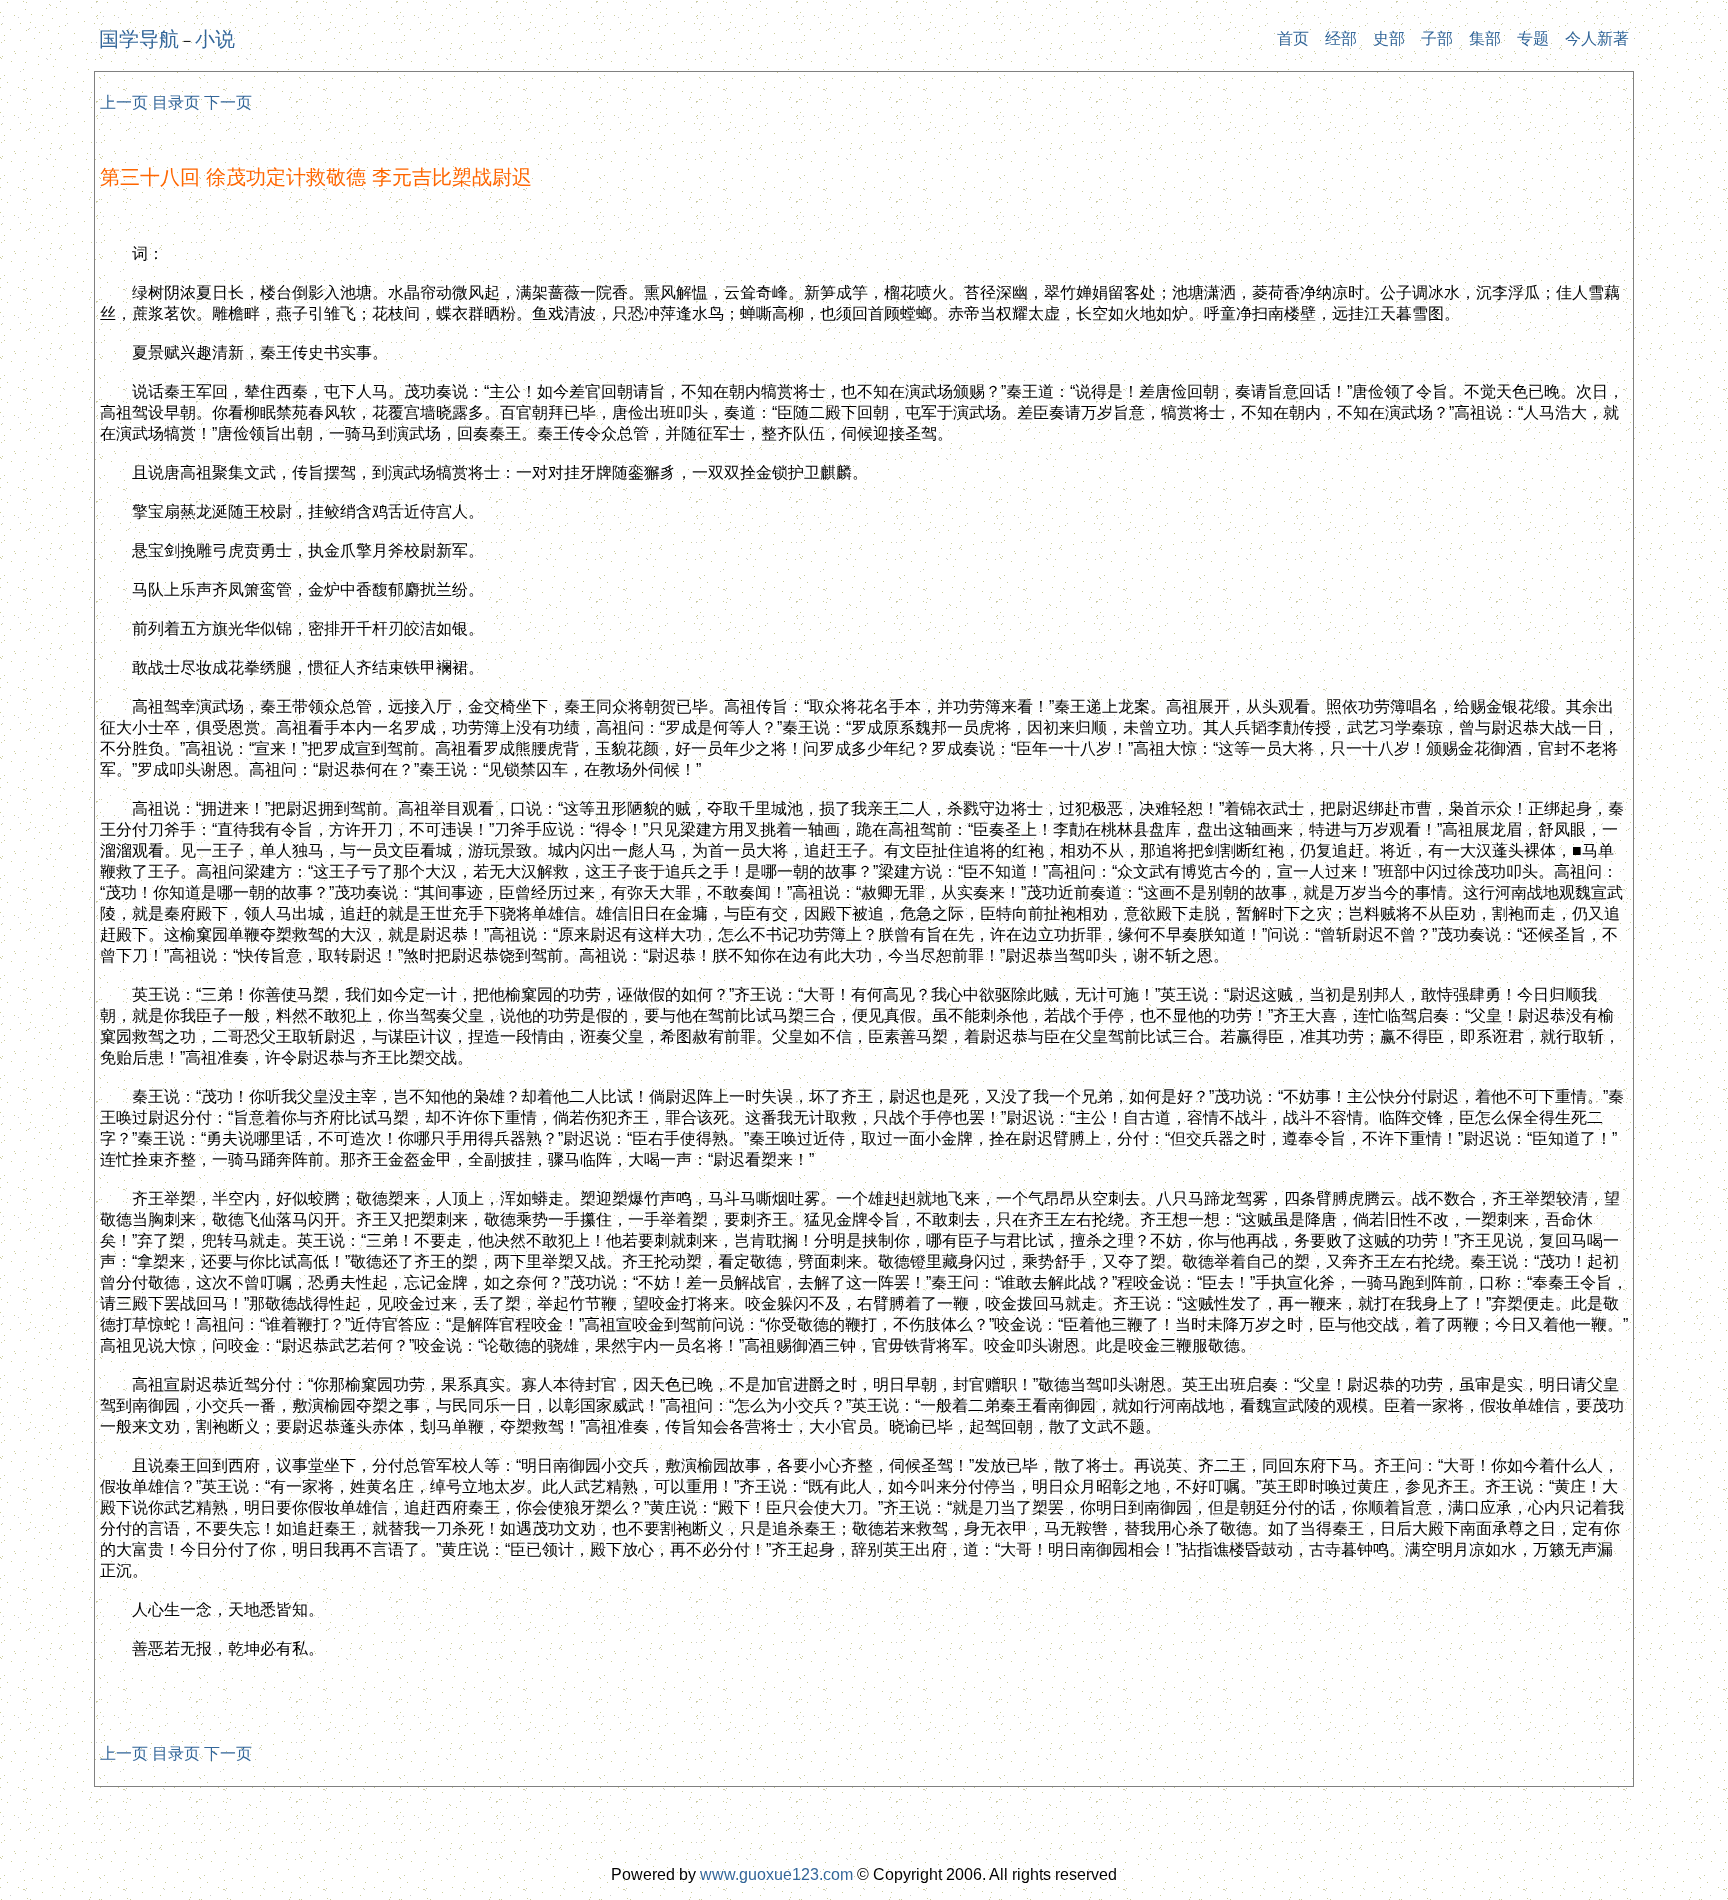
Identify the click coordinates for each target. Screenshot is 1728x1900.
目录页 (176, 102)
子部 (1437, 38)
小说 (215, 39)
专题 (1533, 38)
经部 (1341, 38)
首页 (1293, 38)
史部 (1389, 38)
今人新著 (1597, 38)
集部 (1485, 38)
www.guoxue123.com (776, 1874)
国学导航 (139, 39)
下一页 (228, 102)
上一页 (124, 102)
